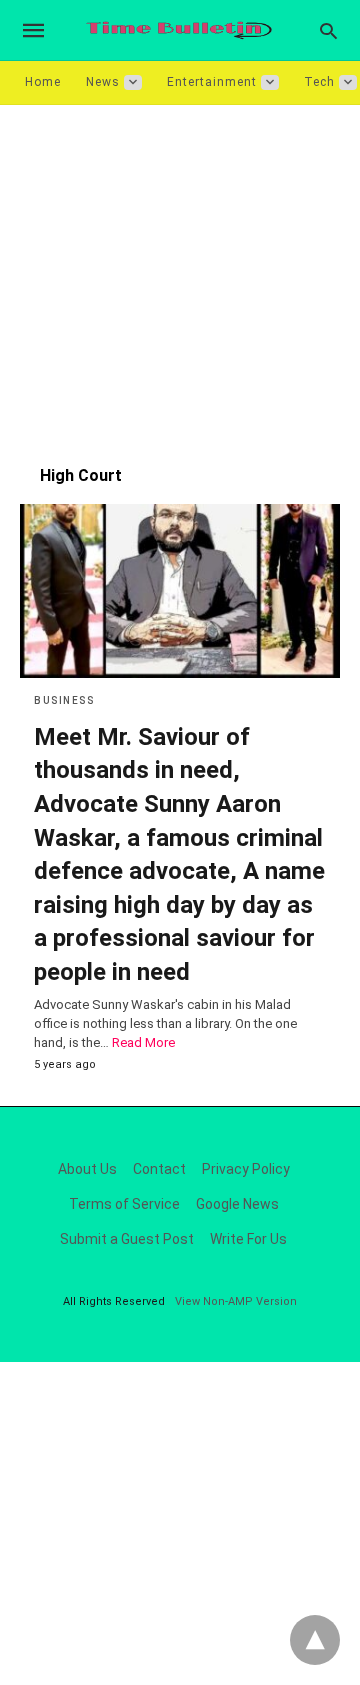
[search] (328, 30)
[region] (180, 275)
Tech (319, 82)
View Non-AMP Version (236, 1301)
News (103, 82)
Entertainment (212, 82)
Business (64, 700)
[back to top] (315, 1640)
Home (43, 82)
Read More (143, 1042)
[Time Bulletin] (179, 30)
